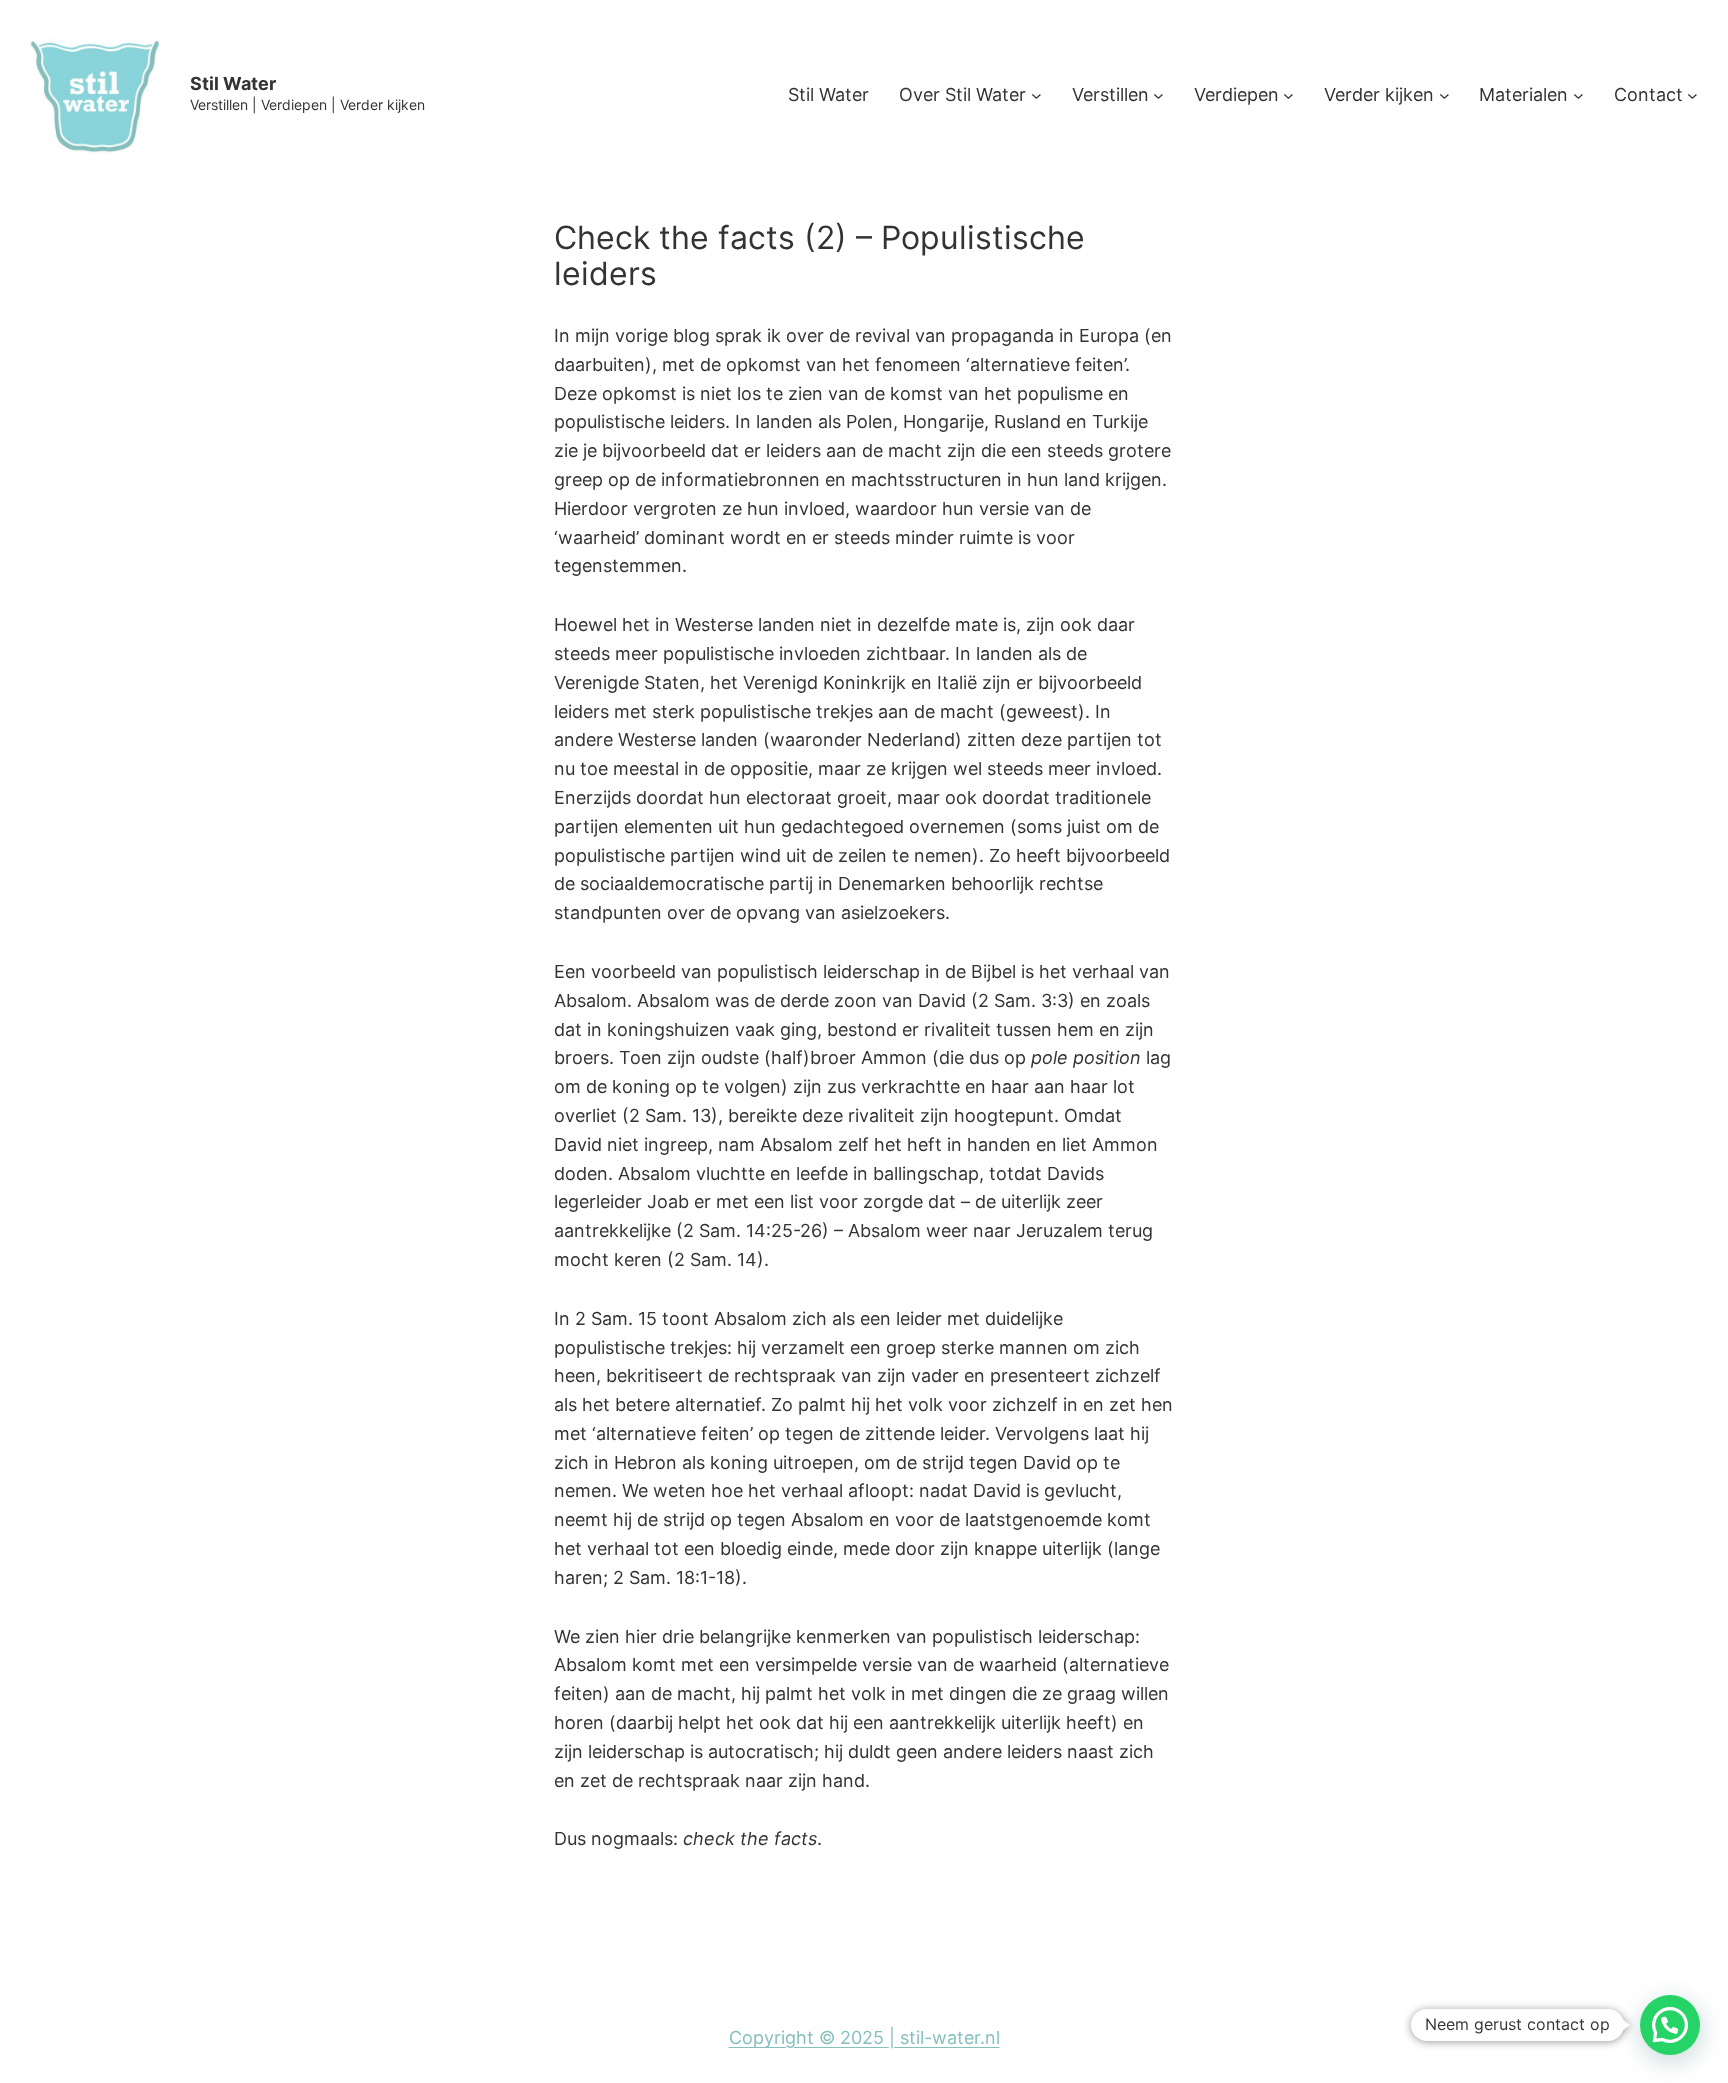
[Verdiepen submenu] (1288, 95)
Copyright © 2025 (809, 2037)
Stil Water (233, 83)
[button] (1670, 2025)
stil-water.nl (947, 2037)
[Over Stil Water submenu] (1036, 95)
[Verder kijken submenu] (1444, 95)
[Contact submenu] (1692, 95)
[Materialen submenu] (1578, 95)
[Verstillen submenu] (1158, 95)
